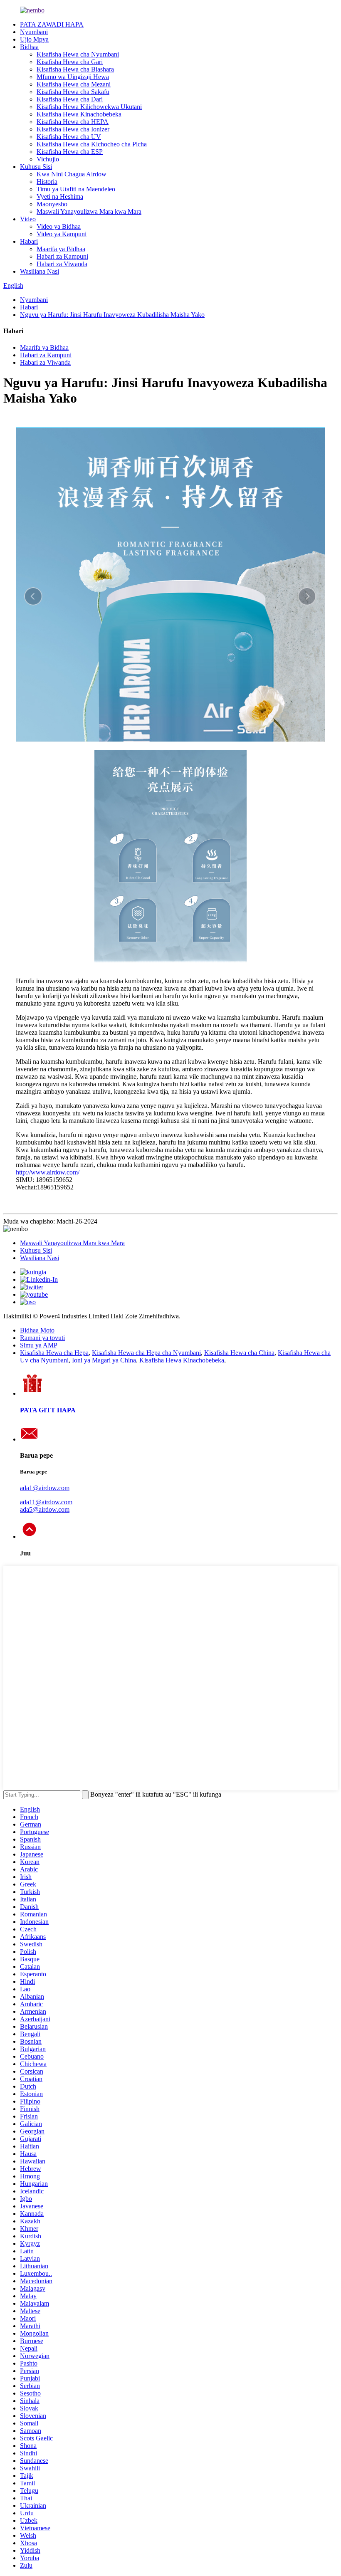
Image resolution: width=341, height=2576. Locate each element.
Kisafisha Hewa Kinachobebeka (79, 114)
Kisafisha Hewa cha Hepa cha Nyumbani (146, 1353)
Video (28, 219)
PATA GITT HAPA (48, 1410)
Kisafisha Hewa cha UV (69, 137)
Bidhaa (29, 47)
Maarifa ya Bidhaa (61, 249)
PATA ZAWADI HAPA (52, 24)
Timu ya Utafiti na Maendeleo (76, 189)
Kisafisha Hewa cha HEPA (73, 122)
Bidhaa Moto (37, 1330)
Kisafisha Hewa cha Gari (70, 62)
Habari (29, 241)
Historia (47, 182)
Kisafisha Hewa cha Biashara (75, 69)
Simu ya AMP (39, 1345)
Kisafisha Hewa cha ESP (70, 152)
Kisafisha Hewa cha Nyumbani (78, 54)
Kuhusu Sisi (36, 167)
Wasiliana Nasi (40, 271)
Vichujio (48, 159)
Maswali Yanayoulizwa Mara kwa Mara (89, 211)
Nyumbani (34, 32)
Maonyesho (52, 204)
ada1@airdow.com (45, 1488)
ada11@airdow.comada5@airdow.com (46, 1506)
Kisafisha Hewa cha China (239, 1353)
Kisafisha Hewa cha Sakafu (73, 92)
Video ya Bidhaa (59, 226)
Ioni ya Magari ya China (104, 1360)
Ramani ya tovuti (42, 1338)
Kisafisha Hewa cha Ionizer (73, 129)
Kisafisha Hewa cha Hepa (54, 1353)
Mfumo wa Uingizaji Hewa (73, 77)
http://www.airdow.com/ (48, 1172)
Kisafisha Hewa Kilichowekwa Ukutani (89, 107)
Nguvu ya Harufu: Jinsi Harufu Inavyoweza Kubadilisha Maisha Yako (112, 315)
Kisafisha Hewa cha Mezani (74, 84)
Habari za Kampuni (62, 256)
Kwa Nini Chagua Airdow (72, 174)
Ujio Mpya (34, 39)
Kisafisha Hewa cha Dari (70, 99)
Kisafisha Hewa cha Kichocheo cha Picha (92, 144)
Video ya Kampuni (62, 234)
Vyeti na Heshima (60, 197)
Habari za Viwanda (62, 264)
